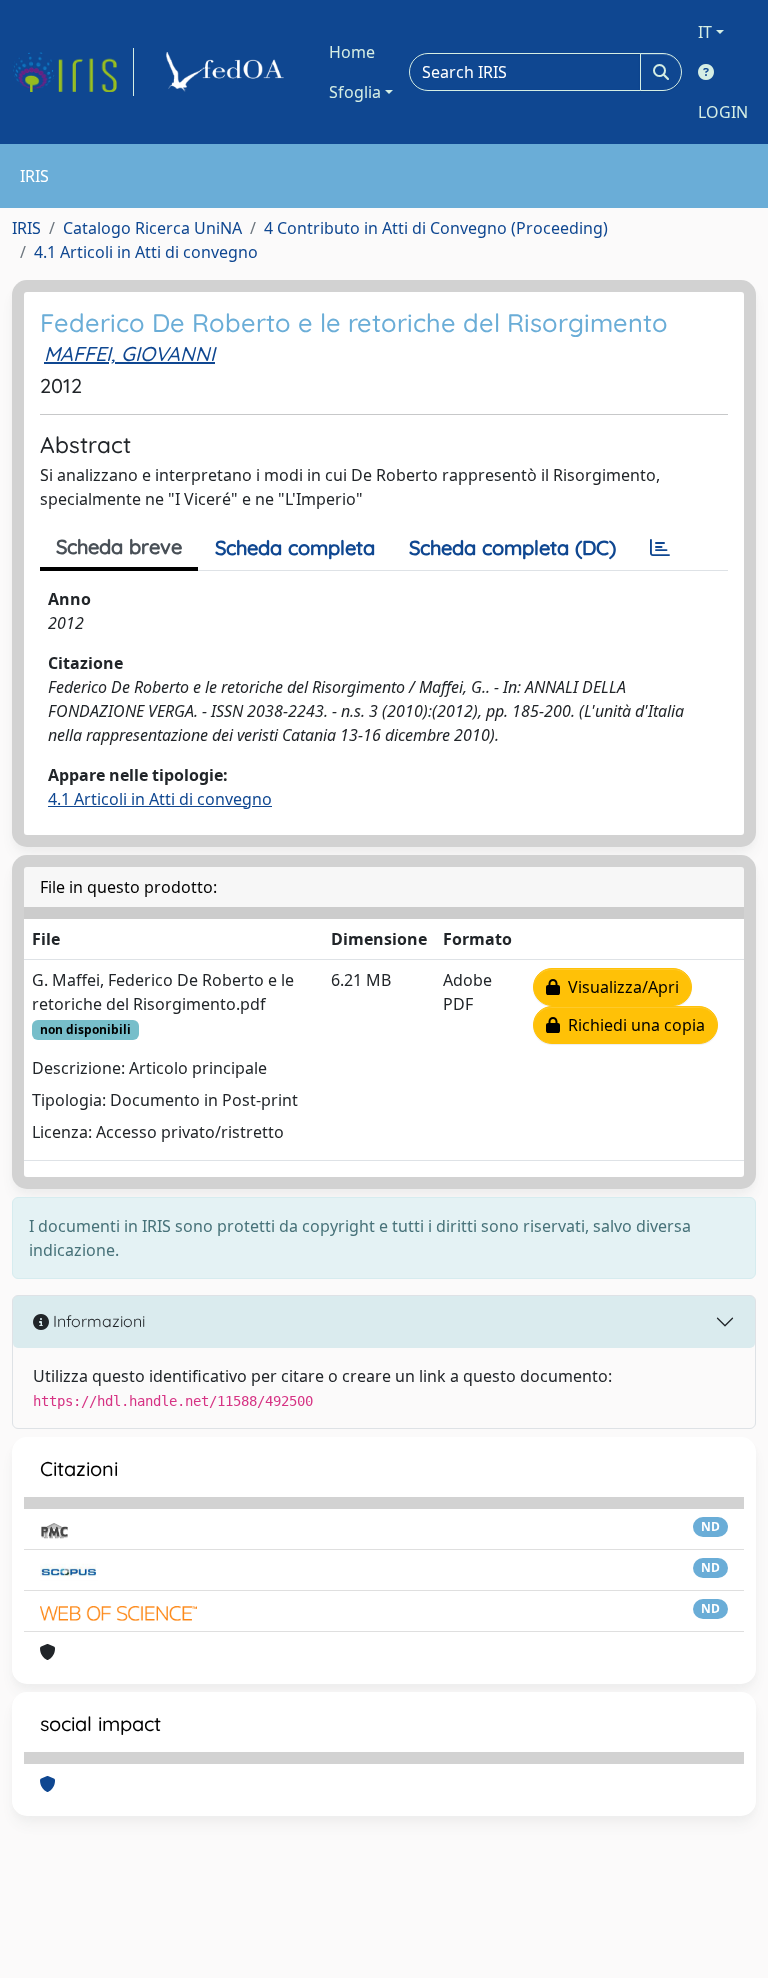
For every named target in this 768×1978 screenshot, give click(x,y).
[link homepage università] (228, 72)
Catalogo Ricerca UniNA (152, 228)
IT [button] (705, 32)
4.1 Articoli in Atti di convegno (146, 252)
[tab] (660, 548)
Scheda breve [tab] (119, 546)
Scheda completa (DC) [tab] (512, 547)
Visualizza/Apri (619, 987)
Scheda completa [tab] (295, 547)
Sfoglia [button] (355, 92)
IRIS (26, 228)
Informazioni (97, 1321)
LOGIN (723, 112)
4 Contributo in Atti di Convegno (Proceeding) (436, 228)
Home (352, 52)
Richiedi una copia (632, 1025)
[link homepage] (73, 72)
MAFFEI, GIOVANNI (129, 353)
